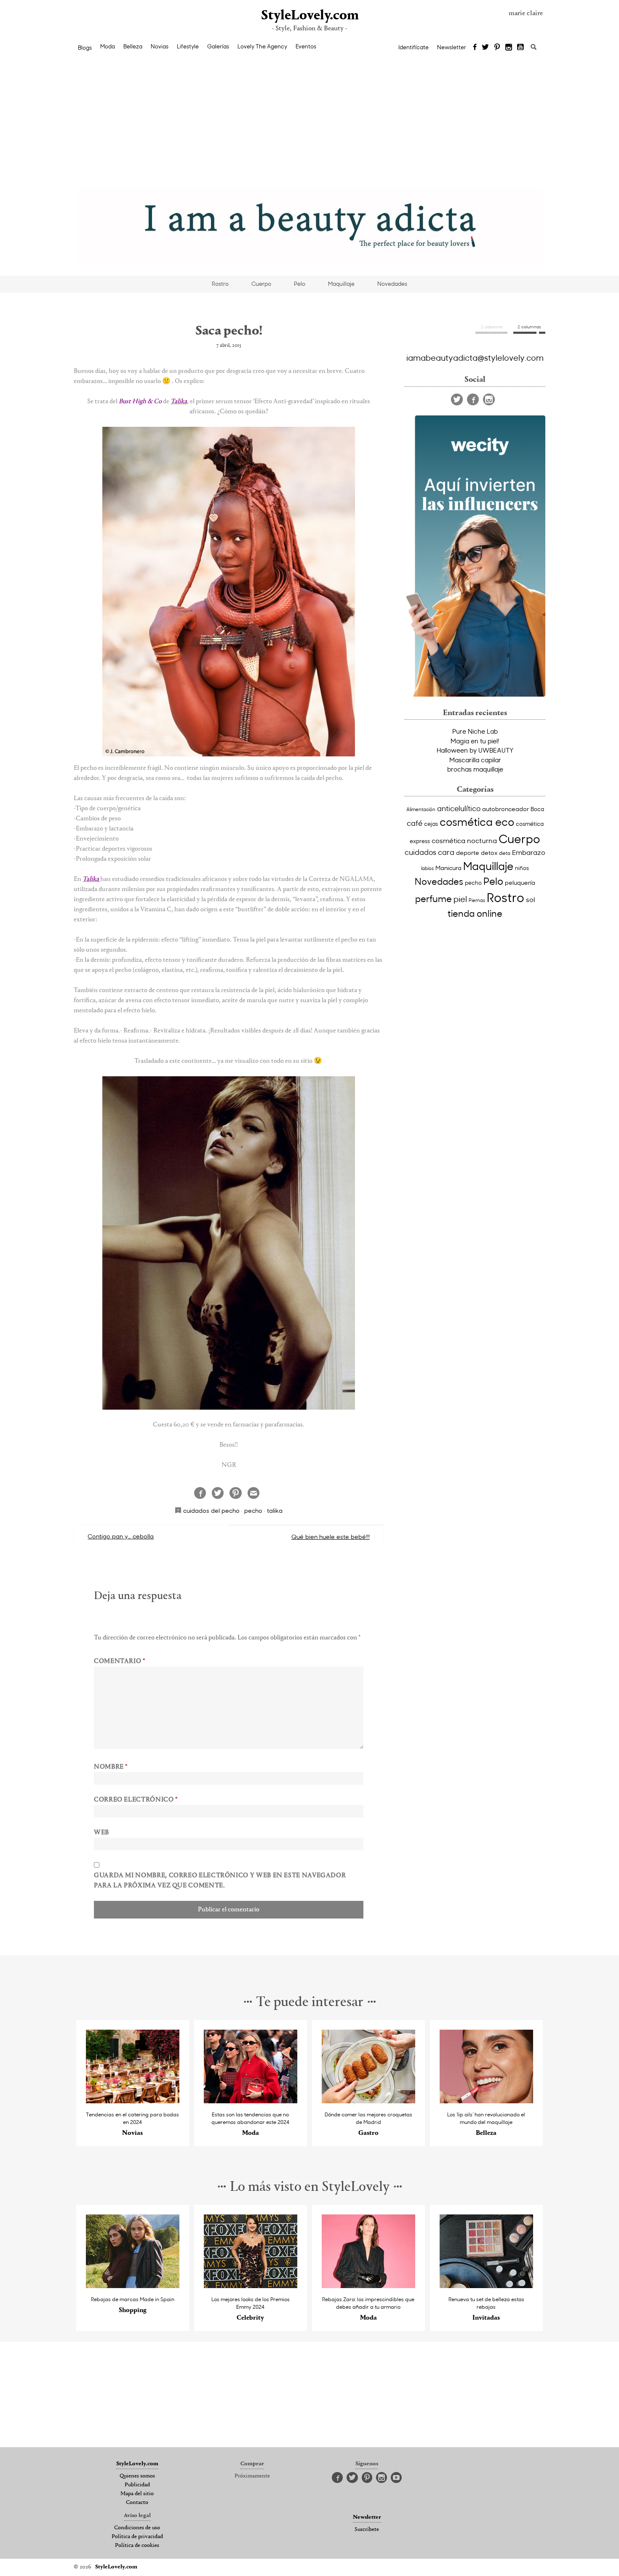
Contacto (137, 2503)
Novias (160, 46)
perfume (434, 899)
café (415, 823)
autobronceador (506, 809)
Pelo (300, 284)
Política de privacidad (137, 2537)
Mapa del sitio (137, 2494)
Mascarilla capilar (475, 760)
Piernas (477, 900)
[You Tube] (521, 48)
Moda (108, 46)
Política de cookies (137, 2546)
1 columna (492, 327)
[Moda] (251, 2101)
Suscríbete (367, 2530)
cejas (431, 824)
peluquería (520, 882)
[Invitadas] (487, 2286)
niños (522, 868)
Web (101, 1833)
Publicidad (137, 2485)
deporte (468, 853)
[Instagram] (509, 48)
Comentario (120, 1661)
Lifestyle (188, 46)
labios (427, 868)
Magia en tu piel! (475, 741)
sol (530, 899)
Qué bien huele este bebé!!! (331, 1537)
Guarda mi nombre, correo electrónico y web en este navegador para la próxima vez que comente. (220, 1881)
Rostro (220, 284)
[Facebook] (475, 48)
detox (489, 853)
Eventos (306, 46)
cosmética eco (477, 822)
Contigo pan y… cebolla (121, 1536)
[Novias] (133, 2101)
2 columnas (529, 327)
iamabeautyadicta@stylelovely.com (475, 357)
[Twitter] (485, 48)
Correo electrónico (136, 1800)
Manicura (448, 868)
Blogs (85, 48)
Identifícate (414, 47)
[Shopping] (133, 2286)
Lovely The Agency (262, 46)
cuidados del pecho (211, 1510)
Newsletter (452, 47)
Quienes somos (137, 2476)
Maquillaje (341, 284)
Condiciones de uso (137, 2528)
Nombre (111, 1767)
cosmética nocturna (464, 840)
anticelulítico (459, 808)
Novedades (392, 284)
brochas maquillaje (475, 769)
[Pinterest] (497, 48)
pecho (253, 1510)
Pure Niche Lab (475, 731)
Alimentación (421, 809)
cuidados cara (430, 852)
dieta (505, 853)
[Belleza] (487, 2101)
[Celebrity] (251, 2286)
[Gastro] (369, 2101)
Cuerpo (261, 284)
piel (460, 899)
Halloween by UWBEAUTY (475, 750)
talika (275, 1510)
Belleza (133, 46)
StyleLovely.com (309, 16)
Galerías (218, 46)
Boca (537, 809)
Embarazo (529, 852)
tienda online (475, 913)
